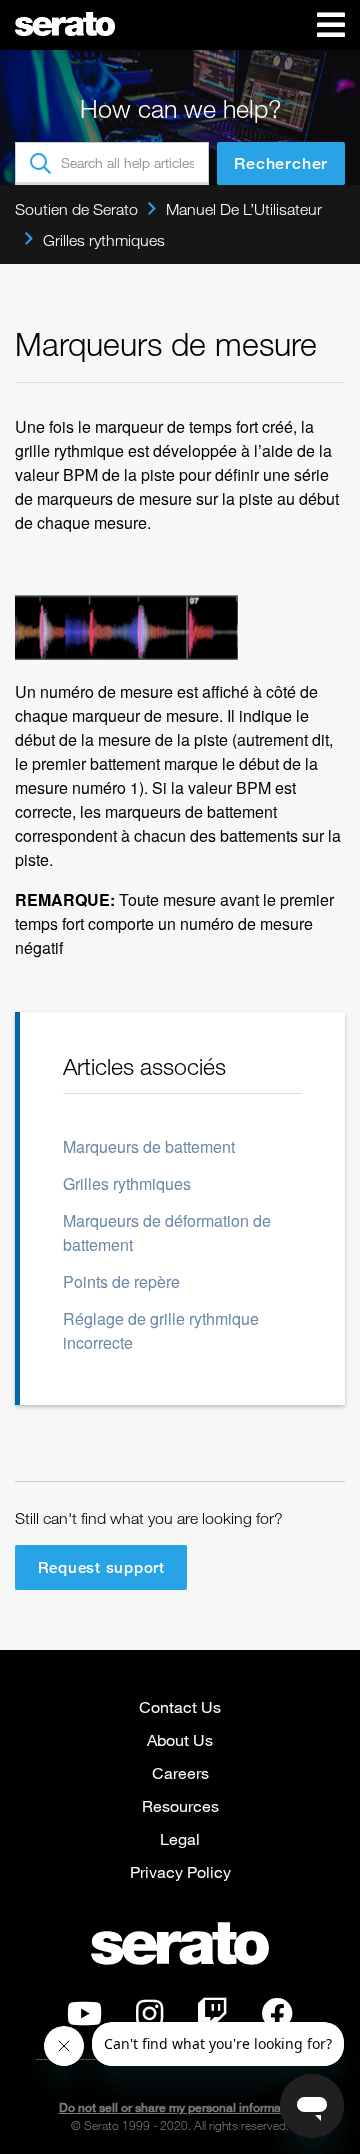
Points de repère (121, 1281)
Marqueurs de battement (149, 1146)
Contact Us (180, 1706)
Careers (180, 1772)
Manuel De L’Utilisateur (244, 209)
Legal (180, 1838)
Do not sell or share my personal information (180, 2107)
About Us (180, 1739)
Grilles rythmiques (104, 240)
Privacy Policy (180, 1871)
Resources (180, 1805)
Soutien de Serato (76, 209)
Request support (101, 1567)
